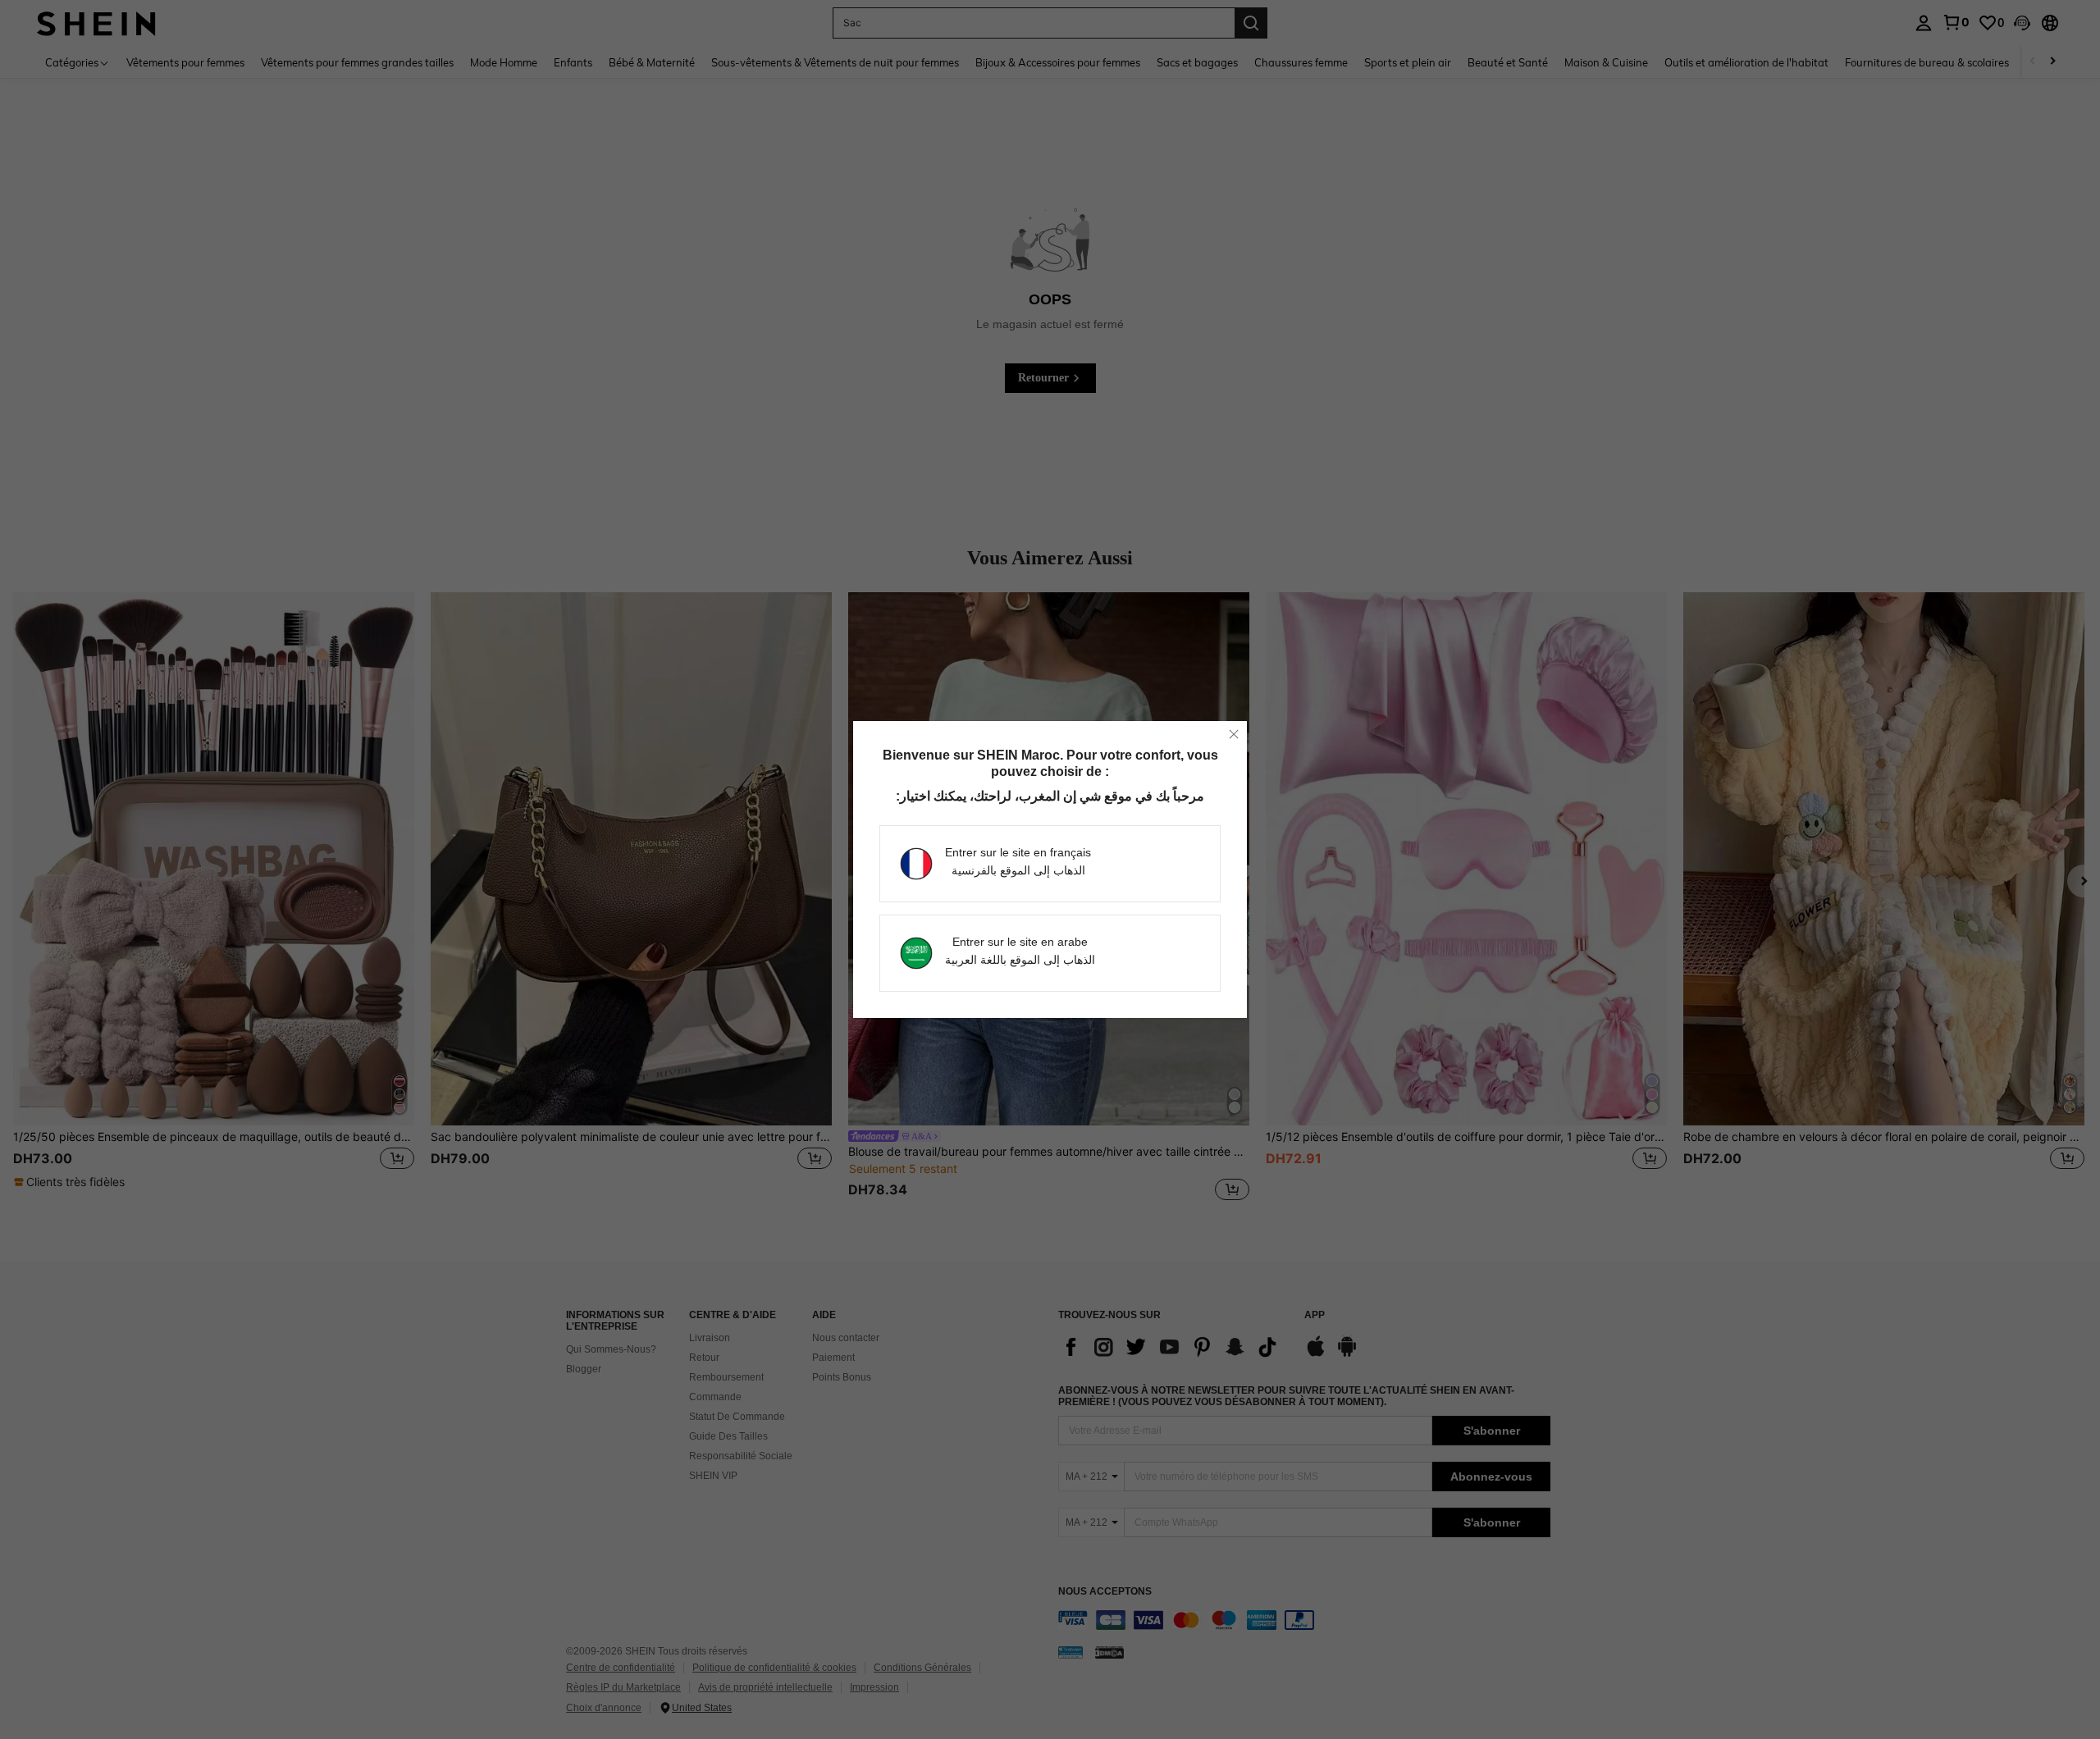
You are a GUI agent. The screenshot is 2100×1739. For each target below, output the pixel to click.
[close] (1234, 734)
